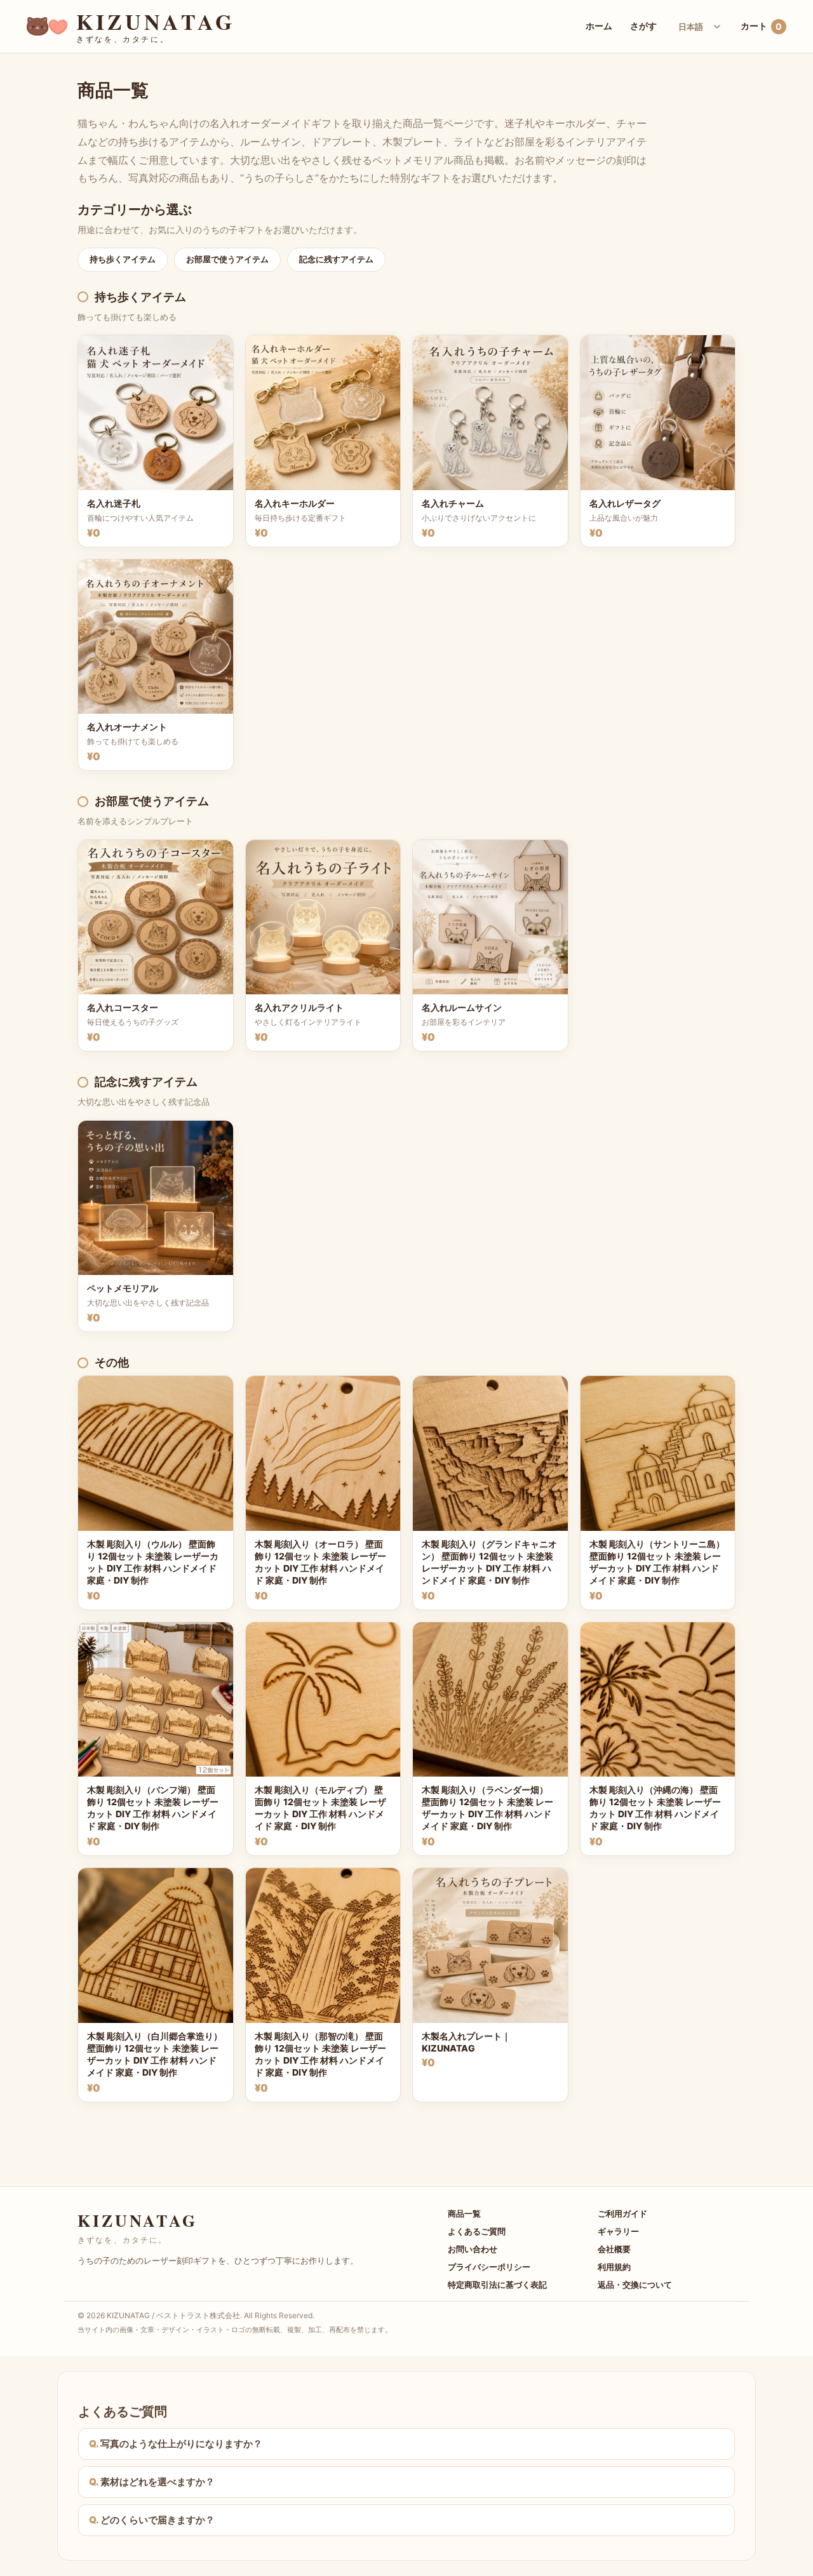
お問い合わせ (473, 2249)
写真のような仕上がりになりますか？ (181, 2444)
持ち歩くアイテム (123, 259)
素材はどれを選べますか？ (158, 2482)
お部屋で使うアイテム (227, 259)
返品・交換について (635, 2285)
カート (761, 26)
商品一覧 (464, 2213)
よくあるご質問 (477, 2231)
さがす (643, 26)
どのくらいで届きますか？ (158, 2520)
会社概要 (614, 2249)
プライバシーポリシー (489, 2267)
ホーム (599, 26)
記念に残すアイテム (336, 259)
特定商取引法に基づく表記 (497, 2285)
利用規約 (614, 2267)
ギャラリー (618, 2231)
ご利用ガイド (622, 2213)
